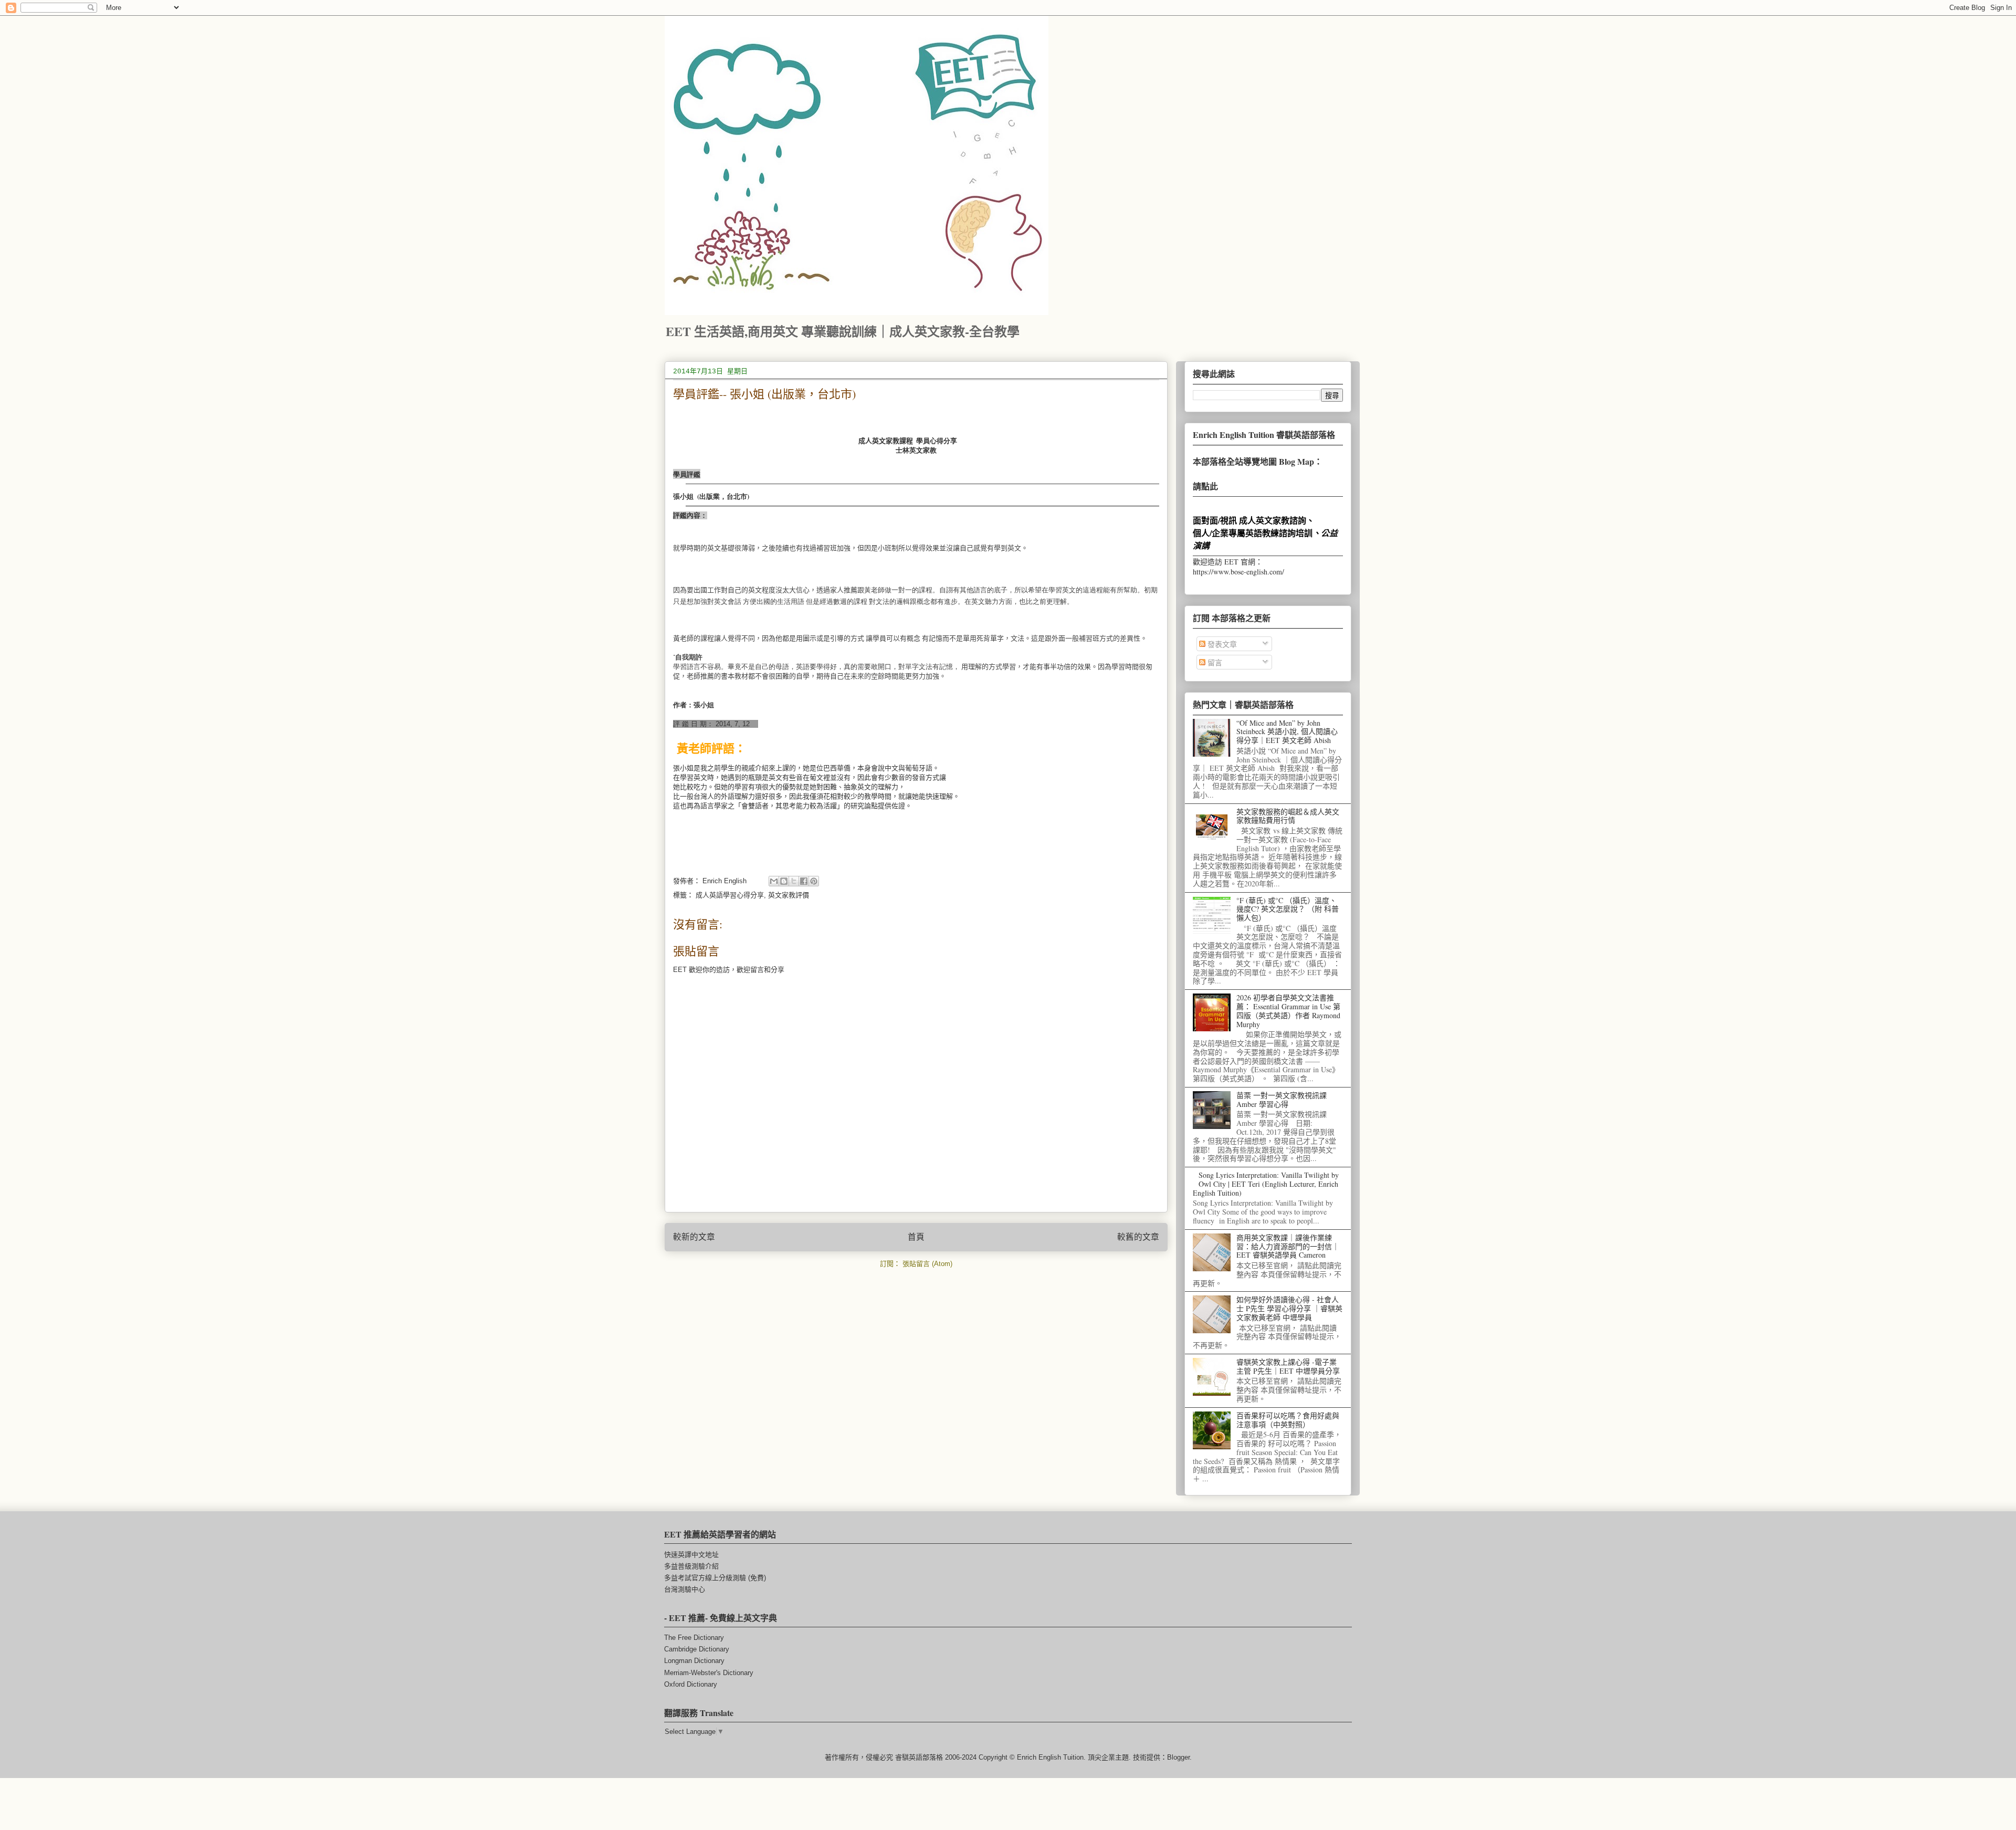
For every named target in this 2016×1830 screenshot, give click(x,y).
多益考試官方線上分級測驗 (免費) (715, 1578)
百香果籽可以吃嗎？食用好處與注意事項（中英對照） (1288, 1420)
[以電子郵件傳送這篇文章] (774, 881)
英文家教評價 (789, 895)
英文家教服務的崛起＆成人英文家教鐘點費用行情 (1288, 816)
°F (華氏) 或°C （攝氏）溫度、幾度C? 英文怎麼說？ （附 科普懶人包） (1288, 909)
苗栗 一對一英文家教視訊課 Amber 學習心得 (1282, 1100)
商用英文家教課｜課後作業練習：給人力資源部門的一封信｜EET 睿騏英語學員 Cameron (1288, 1246)
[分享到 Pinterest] (814, 881)
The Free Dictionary (694, 1638)
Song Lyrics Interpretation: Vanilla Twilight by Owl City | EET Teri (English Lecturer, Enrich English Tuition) (1266, 1184)
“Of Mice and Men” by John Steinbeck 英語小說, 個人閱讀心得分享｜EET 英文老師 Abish (1287, 732)
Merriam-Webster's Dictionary (709, 1673)
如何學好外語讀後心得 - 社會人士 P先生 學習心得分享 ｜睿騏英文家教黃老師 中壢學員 (1289, 1308)
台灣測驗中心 (685, 1589)
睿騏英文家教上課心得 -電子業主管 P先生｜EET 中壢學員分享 (1288, 1366)
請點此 (1205, 486)
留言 (1214, 662)
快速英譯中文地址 (691, 1555)
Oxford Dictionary (691, 1684)
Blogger (1178, 1757)
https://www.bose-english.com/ (1238, 572)
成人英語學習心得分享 (730, 895)
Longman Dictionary (694, 1661)
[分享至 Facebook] (804, 881)
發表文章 (1221, 644)
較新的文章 (694, 1237)
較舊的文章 (1138, 1237)
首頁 (916, 1237)
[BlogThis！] (784, 881)
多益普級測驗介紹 (691, 1566)
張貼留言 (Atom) (927, 1264)
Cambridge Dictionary (697, 1649)
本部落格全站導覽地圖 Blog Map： (1258, 461)
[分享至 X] (794, 881)
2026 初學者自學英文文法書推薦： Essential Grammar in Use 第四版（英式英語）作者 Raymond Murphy (1288, 1011)
